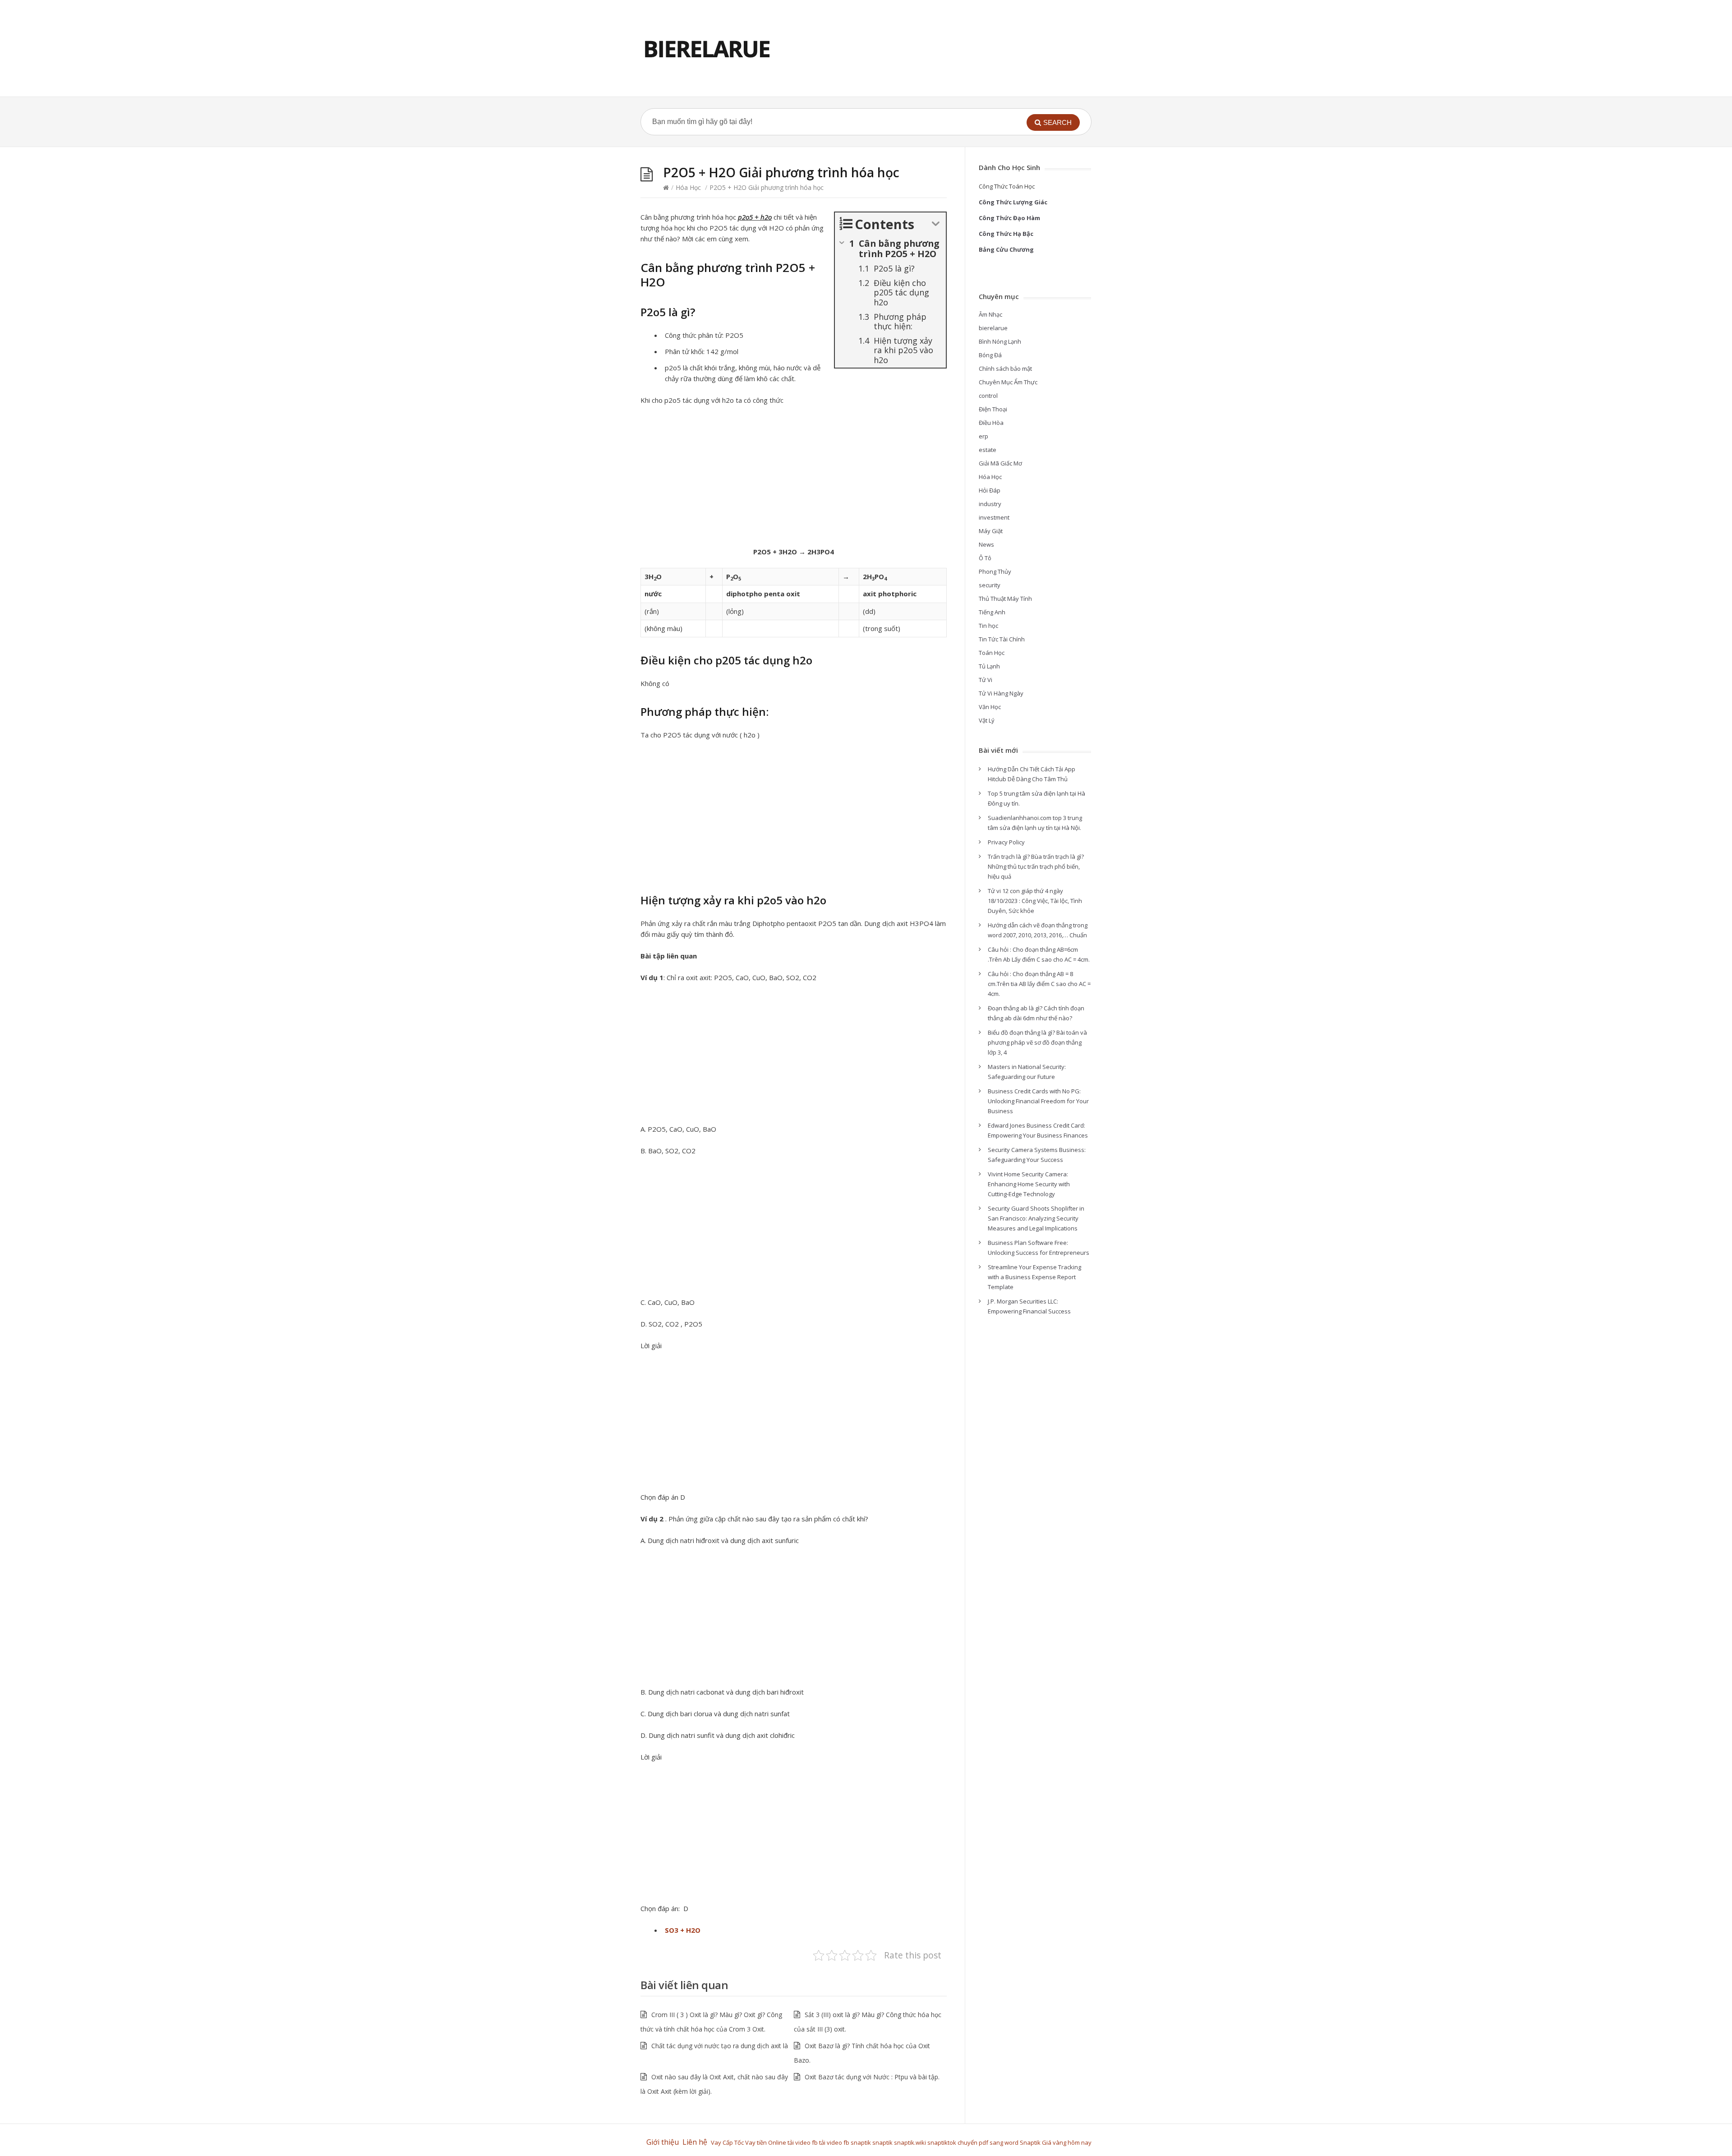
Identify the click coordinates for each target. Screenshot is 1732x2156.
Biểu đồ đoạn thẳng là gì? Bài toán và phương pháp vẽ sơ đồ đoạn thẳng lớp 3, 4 (1037, 1042)
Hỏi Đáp (990, 490)
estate (988, 450)
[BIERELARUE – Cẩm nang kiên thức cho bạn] (707, 48)
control (988, 396)
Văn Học (990, 707)
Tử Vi (986, 680)
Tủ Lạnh (989, 666)
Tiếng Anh (992, 612)
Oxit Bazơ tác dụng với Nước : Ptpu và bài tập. (872, 2077)
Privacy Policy (1006, 842)
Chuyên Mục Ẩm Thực (1008, 382)
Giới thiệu (663, 2142)
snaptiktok (942, 2142)
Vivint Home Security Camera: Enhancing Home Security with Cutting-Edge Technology (1029, 1184)
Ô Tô (985, 558)
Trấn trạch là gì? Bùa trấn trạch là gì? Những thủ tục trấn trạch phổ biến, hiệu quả (1036, 866)
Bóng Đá (990, 355)
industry (990, 504)
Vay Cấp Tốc (727, 2142)
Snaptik (1030, 2142)
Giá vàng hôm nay (1067, 2142)
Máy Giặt (991, 531)
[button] (1053, 122)
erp (983, 436)
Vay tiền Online (766, 2142)
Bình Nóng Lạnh (1000, 341)
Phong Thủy (995, 571)
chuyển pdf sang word (988, 2142)
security (990, 585)
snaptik (861, 2142)
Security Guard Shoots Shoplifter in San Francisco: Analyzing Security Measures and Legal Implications (1036, 1218)
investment (994, 517)
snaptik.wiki (910, 2142)
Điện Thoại (993, 409)
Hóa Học (688, 187)
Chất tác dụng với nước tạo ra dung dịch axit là (720, 2046)
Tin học (988, 626)
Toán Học (992, 653)
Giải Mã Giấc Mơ (1000, 463)
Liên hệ (697, 2142)
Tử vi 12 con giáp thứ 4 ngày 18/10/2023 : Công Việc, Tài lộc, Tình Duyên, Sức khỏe (1035, 901)
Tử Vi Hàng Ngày (1001, 693)
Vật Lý (987, 720)
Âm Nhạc (990, 314)
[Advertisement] (794, 479)
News (986, 544)
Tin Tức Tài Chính (1002, 639)
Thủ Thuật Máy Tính (1005, 599)
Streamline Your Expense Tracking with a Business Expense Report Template (1034, 1277)
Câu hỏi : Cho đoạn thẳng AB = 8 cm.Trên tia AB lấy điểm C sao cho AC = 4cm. (1039, 984)
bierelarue (993, 328)
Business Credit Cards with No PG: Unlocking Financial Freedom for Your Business (1038, 1101)
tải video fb (803, 2142)
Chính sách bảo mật (1005, 369)
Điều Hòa (991, 423)
